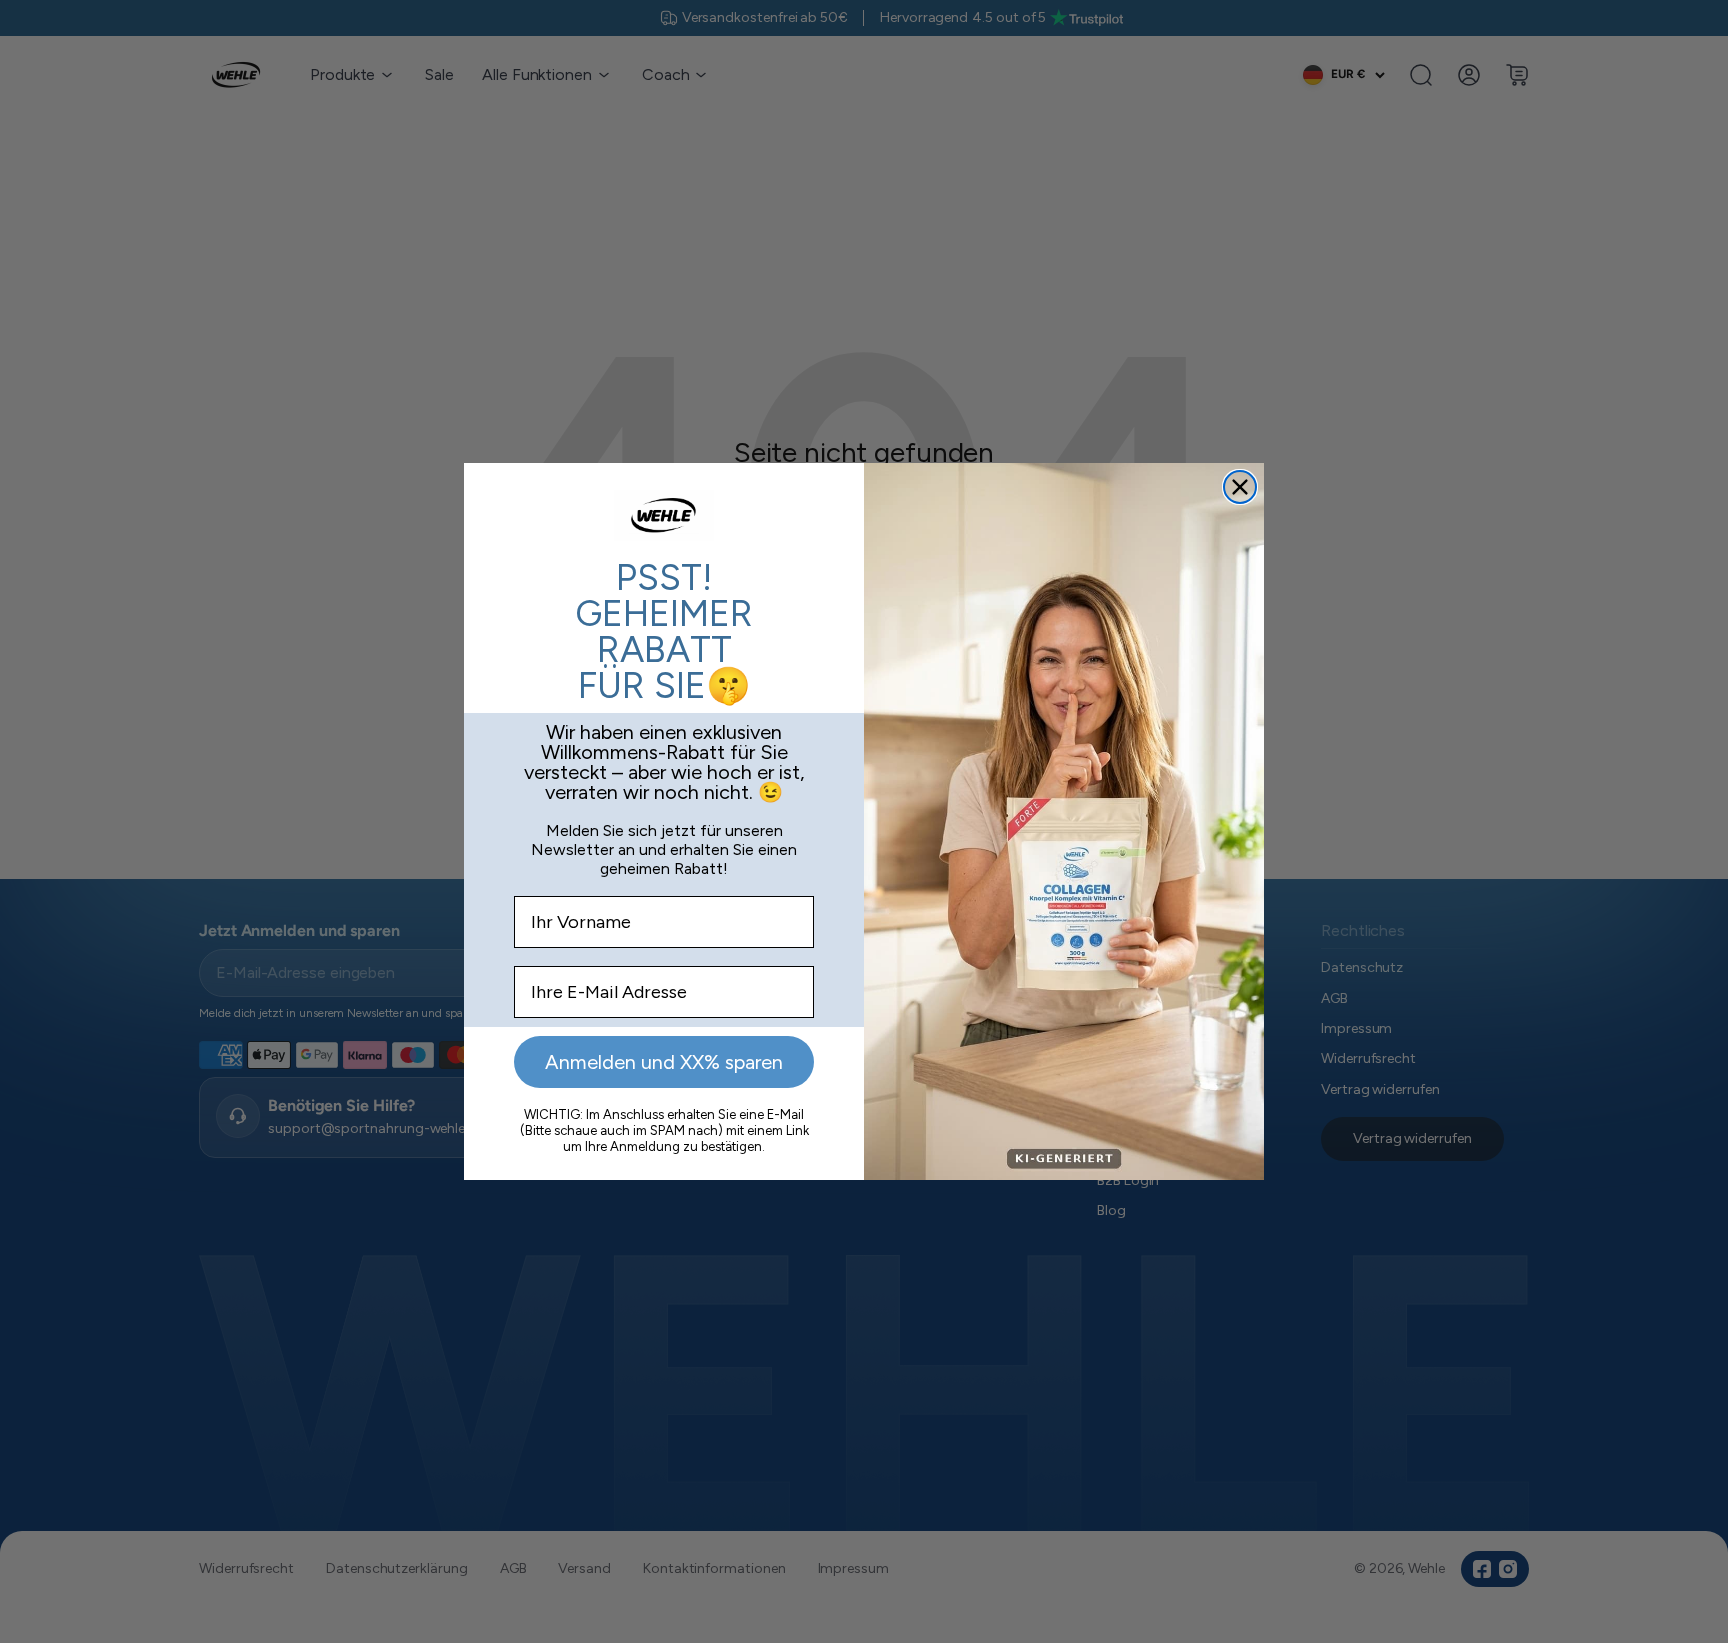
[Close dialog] (1240, 487)
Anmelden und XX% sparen (664, 1062)
